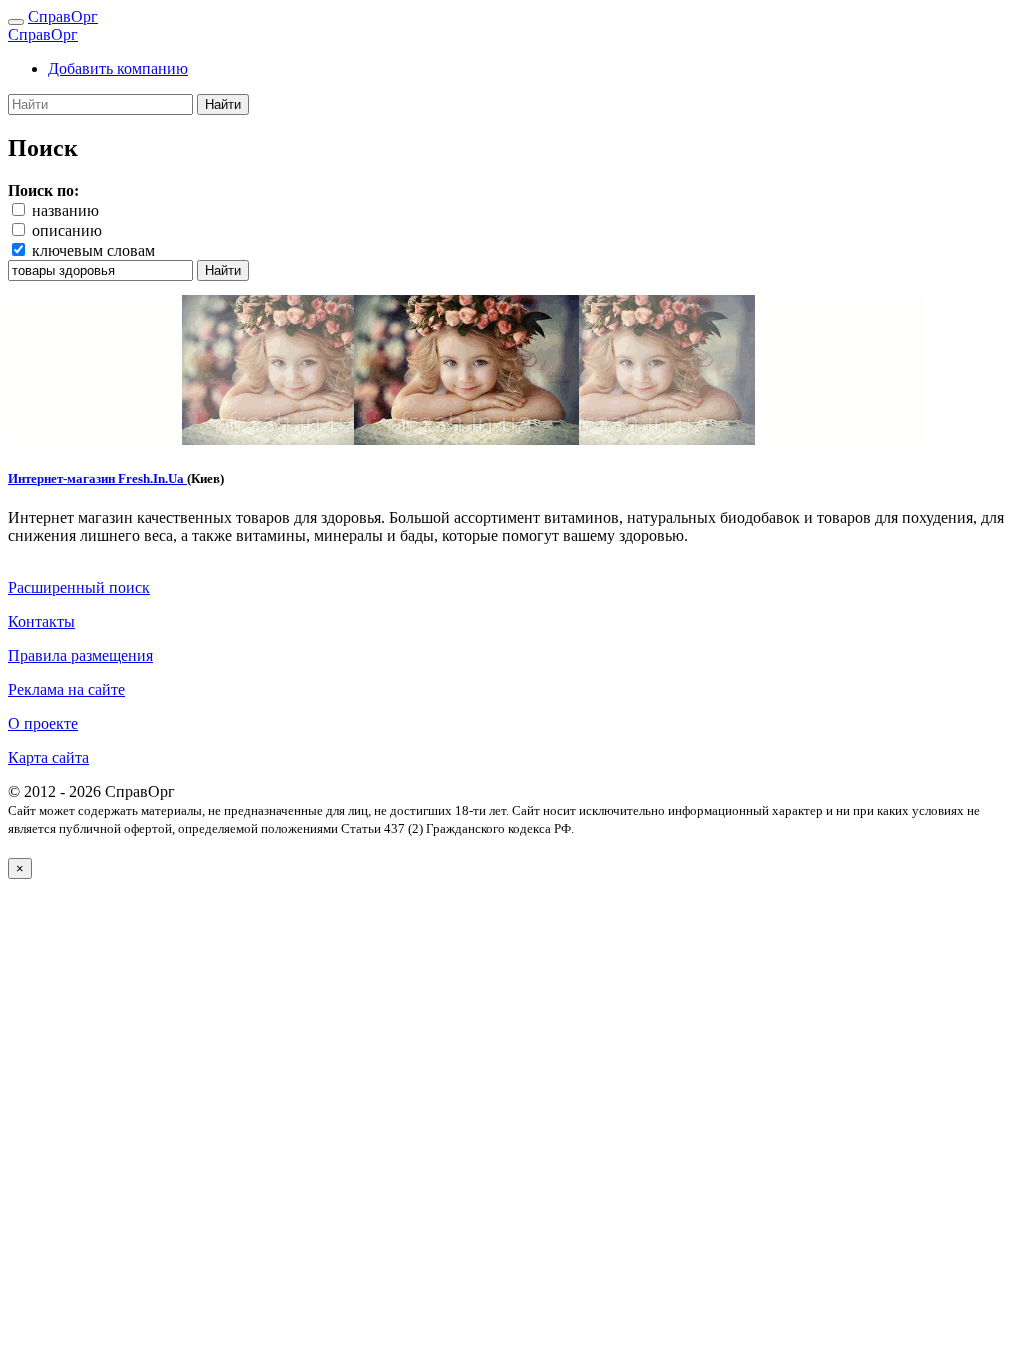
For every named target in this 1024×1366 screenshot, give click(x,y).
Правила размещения (80, 655)
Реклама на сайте (66, 689)
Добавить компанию (118, 68)
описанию (67, 230)
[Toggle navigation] (16, 22)
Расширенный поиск (79, 587)
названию (65, 210)
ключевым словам (93, 250)
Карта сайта (48, 757)
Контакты (41, 621)
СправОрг (63, 16)
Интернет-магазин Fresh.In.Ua (97, 478)
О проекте (43, 723)
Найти (223, 104)
